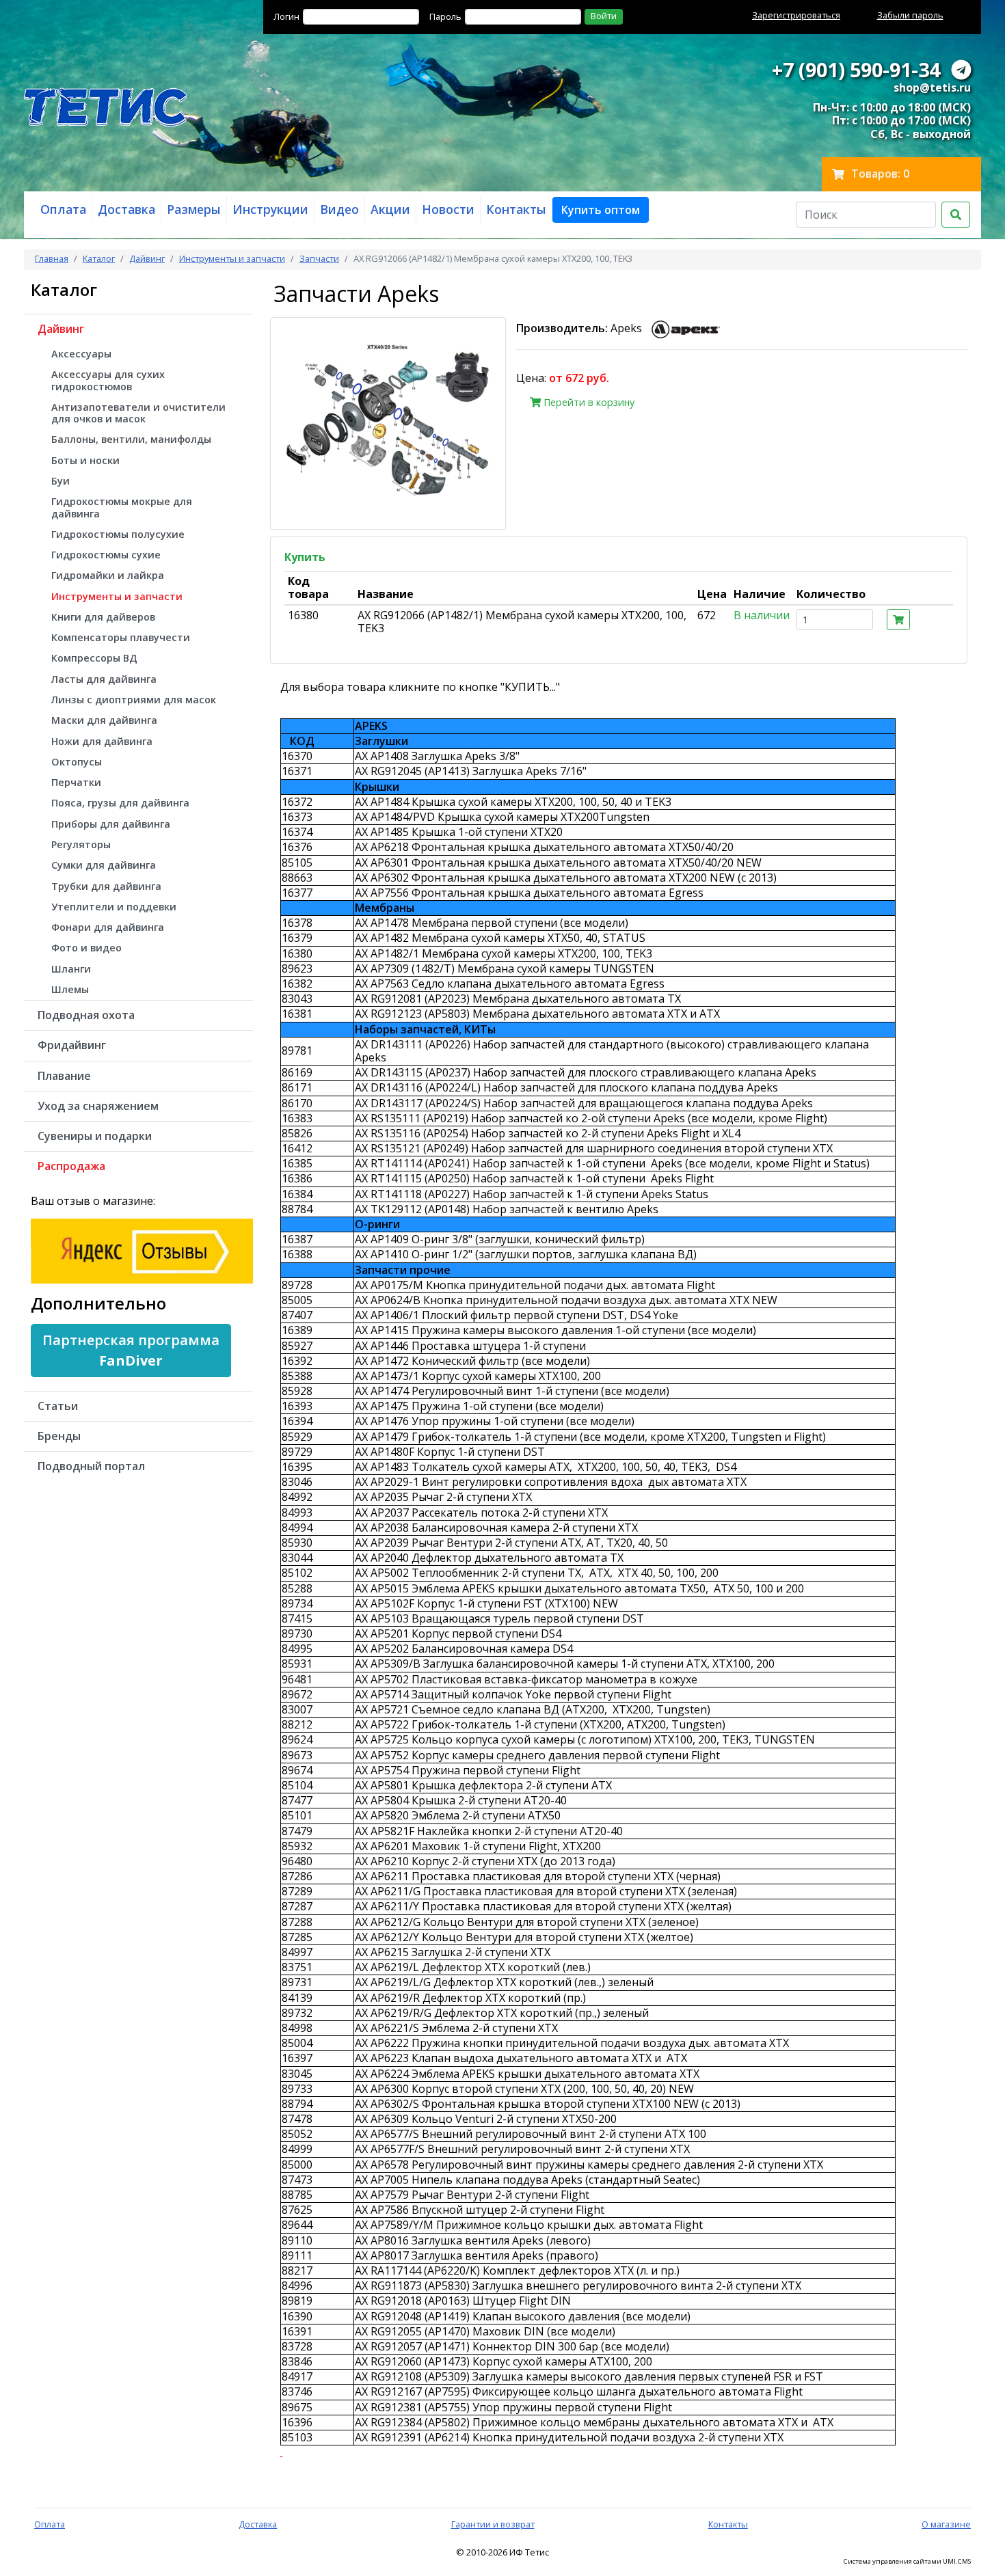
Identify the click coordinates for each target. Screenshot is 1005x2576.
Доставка (258, 2524)
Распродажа (71, 1166)
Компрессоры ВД (94, 658)
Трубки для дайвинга (106, 886)
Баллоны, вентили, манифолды (131, 439)
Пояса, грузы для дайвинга (120, 803)
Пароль (445, 16)
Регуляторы (81, 844)
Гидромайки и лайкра (108, 575)
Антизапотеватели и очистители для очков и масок (138, 413)
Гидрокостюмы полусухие (118, 534)
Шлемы (70, 989)
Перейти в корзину (588, 402)
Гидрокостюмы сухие (106, 555)
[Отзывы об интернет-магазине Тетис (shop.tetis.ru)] (142, 1249)
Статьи (58, 1406)
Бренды (59, 1436)
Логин (286, 16)
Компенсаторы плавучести (121, 637)
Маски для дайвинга (104, 720)
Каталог (99, 258)
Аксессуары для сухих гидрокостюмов (108, 380)
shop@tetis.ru (932, 87)
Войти (604, 16)
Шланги (71, 969)
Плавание (64, 1076)
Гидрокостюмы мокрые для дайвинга (122, 507)
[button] (601, 210)
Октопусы (77, 762)
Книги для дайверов (103, 617)
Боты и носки (85, 460)
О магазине (946, 2524)
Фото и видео (86, 948)
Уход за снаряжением (98, 1106)
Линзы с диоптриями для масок (134, 700)
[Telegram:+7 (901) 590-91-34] (961, 69)
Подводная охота (86, 1015)
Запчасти (319, 258)
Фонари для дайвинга (108, 927)
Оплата (50, 2524)
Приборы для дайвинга (111, 824)
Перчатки (76, 782)
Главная (52, 258)
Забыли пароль (910, 15)
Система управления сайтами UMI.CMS (907, 2562)
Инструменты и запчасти (232, 258)
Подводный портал (91, 1466)
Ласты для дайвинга (104, 679)
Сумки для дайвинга (104, 865)
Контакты (728, 2524)
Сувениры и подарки (95, 1136)
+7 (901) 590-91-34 (856, 69)
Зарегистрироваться (796, 15)
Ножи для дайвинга (102, 741)
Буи (61, 481)
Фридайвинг (72, 1045)
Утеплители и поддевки (114, 907)
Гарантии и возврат (493, 2524)
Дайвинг (147, 258)
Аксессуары (81, 354)
